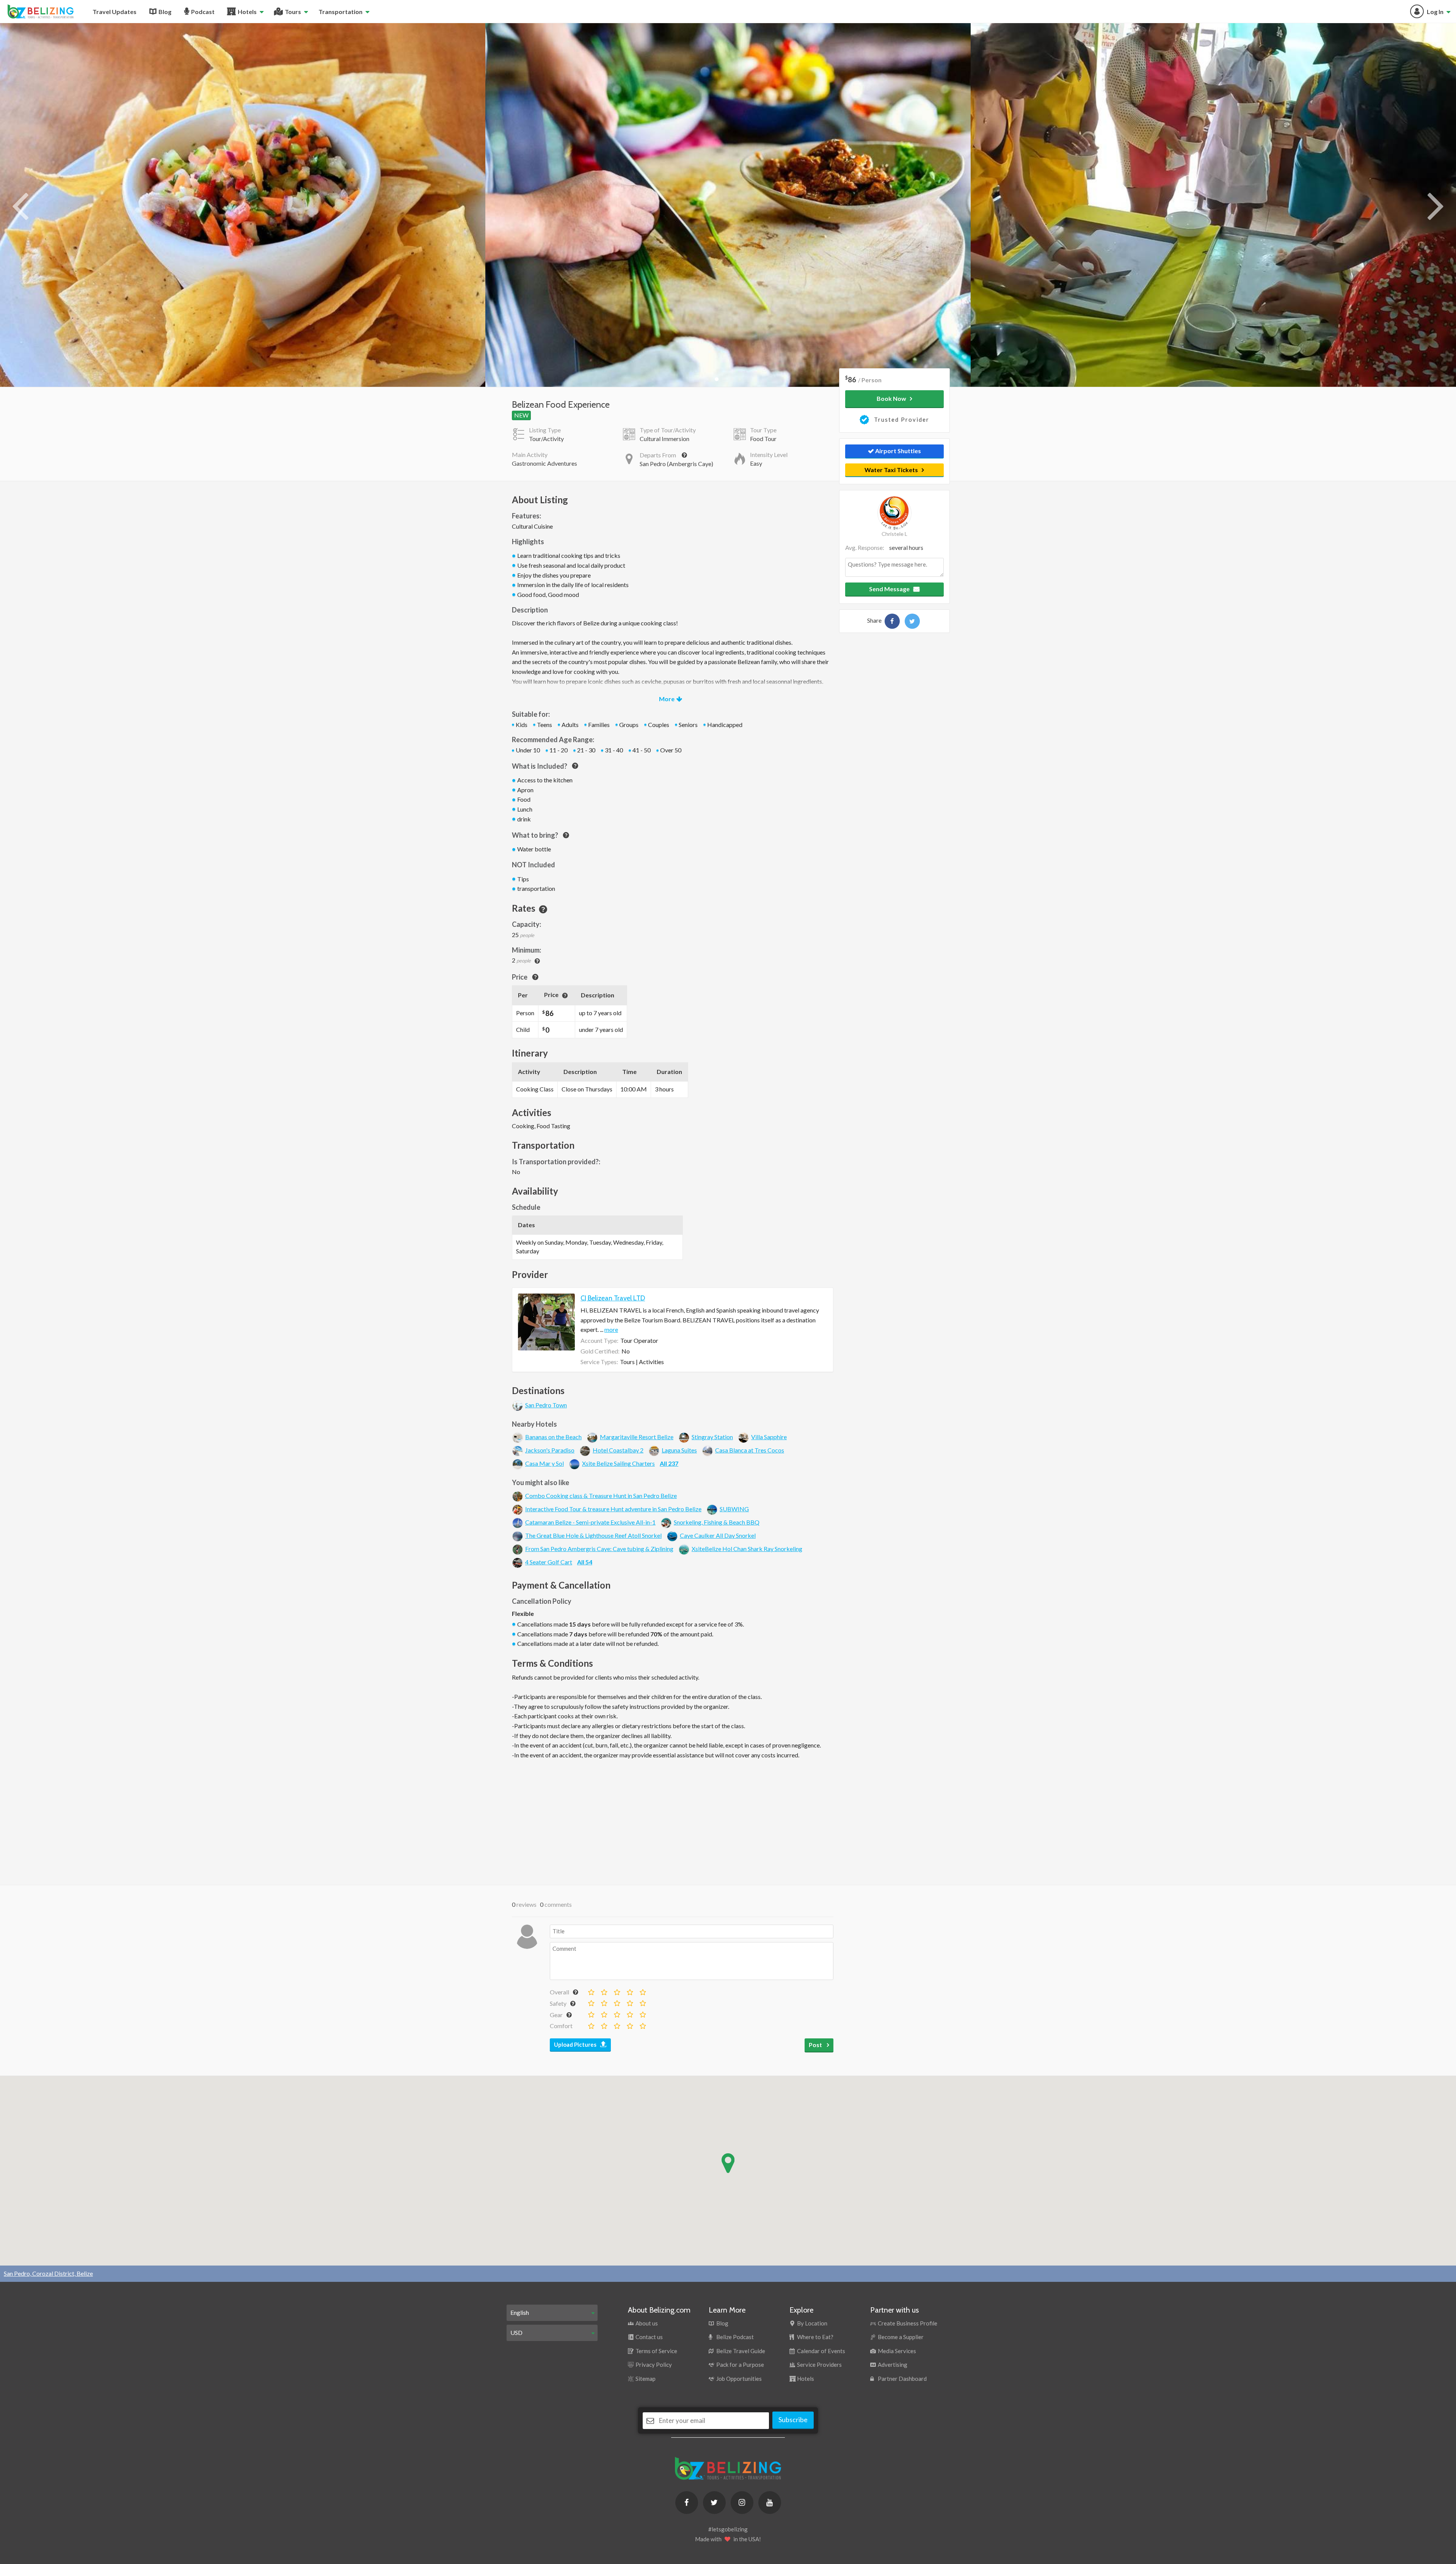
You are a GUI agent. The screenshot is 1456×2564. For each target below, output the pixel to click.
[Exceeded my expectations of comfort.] (642, 2024)
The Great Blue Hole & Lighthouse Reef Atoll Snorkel (593, 1535)
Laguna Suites (679, 1450)
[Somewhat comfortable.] (604, 2024)
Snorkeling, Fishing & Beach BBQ (717, 1522)
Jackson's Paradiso (550, 1450)
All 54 (585, 1562)
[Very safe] (642, 2002)
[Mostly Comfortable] (617, 2024)
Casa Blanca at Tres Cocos (750, 1450)
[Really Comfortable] (629, 2024)
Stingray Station (712, 1437)
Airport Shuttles (897, 451)
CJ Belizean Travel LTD (613, 1298)
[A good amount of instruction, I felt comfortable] (629, 2002)
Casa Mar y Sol (544, 1463)
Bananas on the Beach (553, 1437)
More (667, 699)
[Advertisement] (673, 1820)
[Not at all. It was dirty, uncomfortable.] (591, 2024)
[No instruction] (591, 2002)
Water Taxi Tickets (891, 470)
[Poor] (604, 1991)
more (611, 1329)
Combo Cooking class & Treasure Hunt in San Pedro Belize (601, 1496)
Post (816, 2045)
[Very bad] (591, 1991)
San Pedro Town (546, 1405)
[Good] (629, 1991)
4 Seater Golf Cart (549, 1562)
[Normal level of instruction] (617, 2002)
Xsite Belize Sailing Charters (618, 1463)
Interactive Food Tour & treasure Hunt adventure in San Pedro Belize (613, 1509)
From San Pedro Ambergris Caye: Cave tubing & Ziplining (599, 1549)
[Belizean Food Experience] (892, 621)
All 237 (669, 1463)
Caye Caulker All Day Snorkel (718, 1535)
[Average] (617, 1991)
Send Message (889, 589)
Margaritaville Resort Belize (637, 1437)
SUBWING (734, 1509)
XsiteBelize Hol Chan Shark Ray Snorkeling (747, 1549)
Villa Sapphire (769, 1437)
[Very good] (642, 1991)
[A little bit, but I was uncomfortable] (604, 2002)
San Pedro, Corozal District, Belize (48, 2273)
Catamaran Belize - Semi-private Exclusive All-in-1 (590, 1522)
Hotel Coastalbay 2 (618, 1450)
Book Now (891, 398)
